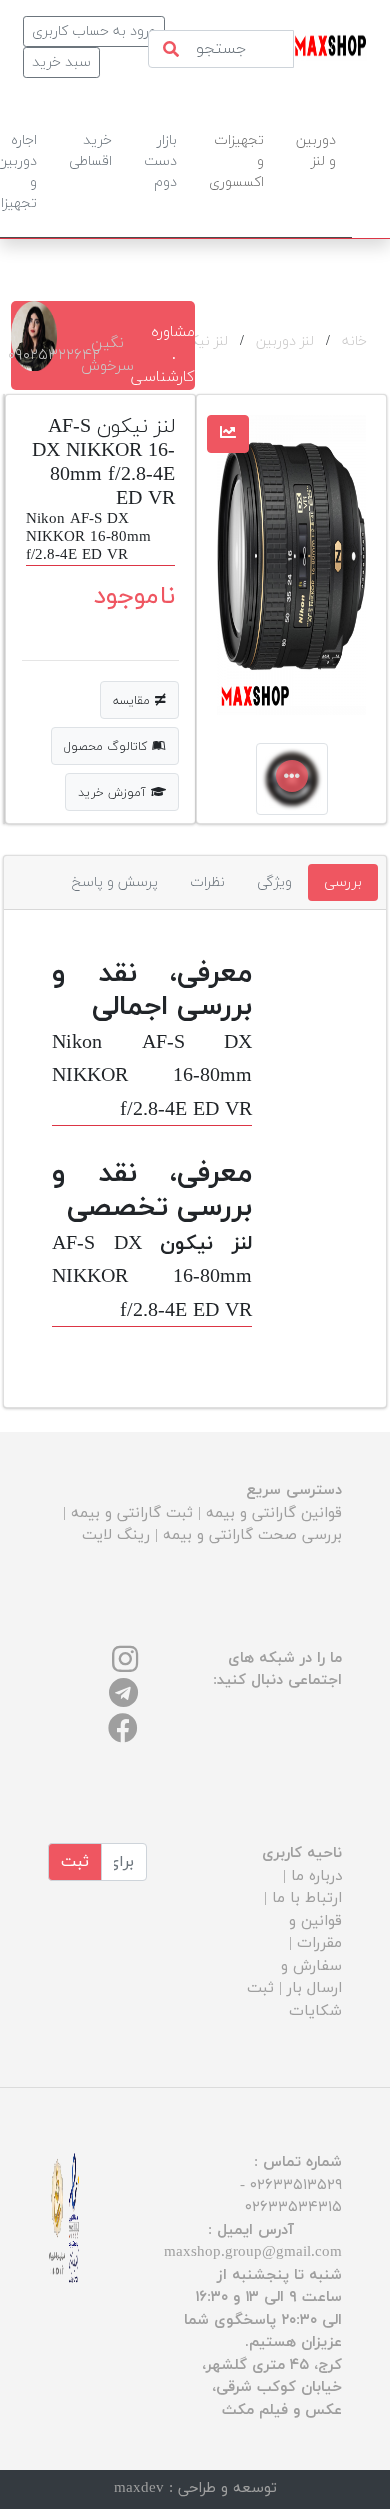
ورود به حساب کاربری (94, 31)
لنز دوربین (285, 341)
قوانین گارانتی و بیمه (274, 1513)
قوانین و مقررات (315, 1933)
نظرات (207, 882)
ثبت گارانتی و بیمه (132, 1513)
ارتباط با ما (307, 1898)
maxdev (139, 2488)
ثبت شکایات (294, 2000)
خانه (354, 341)
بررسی (343, 882)
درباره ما (316, 1876)
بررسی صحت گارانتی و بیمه (252, 1535)
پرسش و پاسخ (115, 882)
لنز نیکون (201, 341)
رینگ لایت (116, 1535)
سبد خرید (61, 62)
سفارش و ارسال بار (311, 1978)
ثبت (75, 1862)
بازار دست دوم (160, 161)
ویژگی (274, 882)
